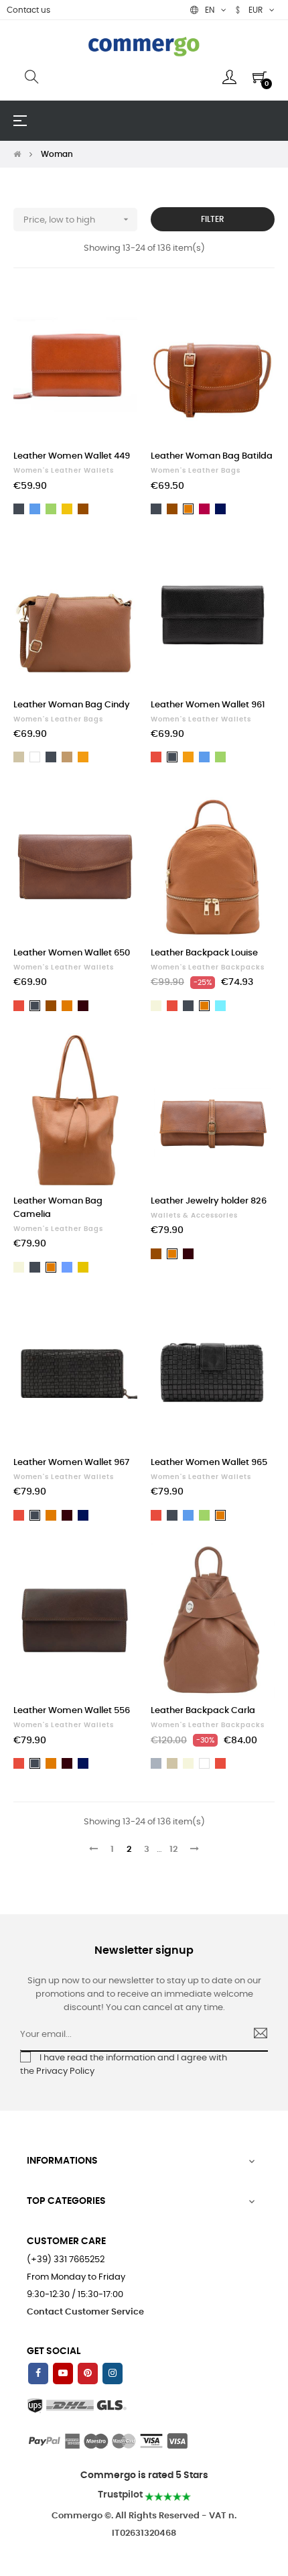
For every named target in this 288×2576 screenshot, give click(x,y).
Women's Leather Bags (196, 471)
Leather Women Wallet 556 (72, 1711)
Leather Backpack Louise (204, 953)
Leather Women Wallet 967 (71, 1463)
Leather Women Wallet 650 (72, 953)
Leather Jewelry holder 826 (209, 1201)
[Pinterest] (88, 2374)
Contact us (28, 10)
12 (173, 1850)
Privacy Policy (65, 2071)
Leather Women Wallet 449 (72, 456)
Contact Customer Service (85, 2312)
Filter (213, 219)
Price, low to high (77, 219)
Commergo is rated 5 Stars (144, 2475)
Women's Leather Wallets (64, 471)
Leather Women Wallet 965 (209, 1463)
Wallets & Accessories (194, 1216)
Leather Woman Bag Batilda (212, 456)
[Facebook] (38, 2374)
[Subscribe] (255, 2035)
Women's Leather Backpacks (208, 968)
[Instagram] (113, 2374)
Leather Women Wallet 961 (208, 705)
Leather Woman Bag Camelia (58, 1208)
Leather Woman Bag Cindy (72, 705)
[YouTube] (63, 2374)
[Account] (229, 77)
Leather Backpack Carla (203, 1711)
